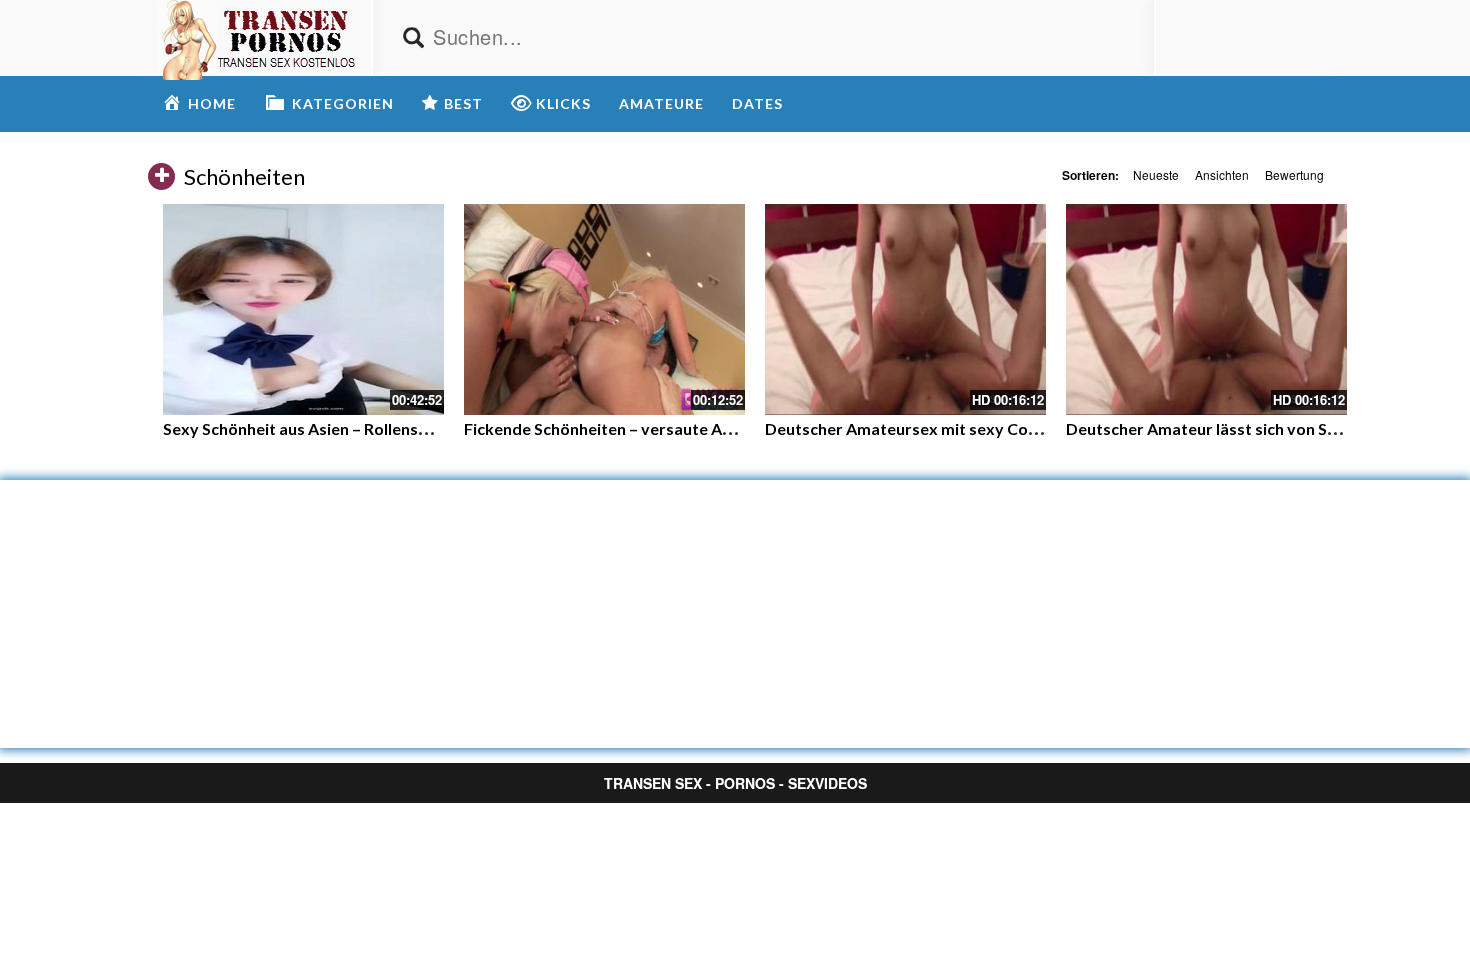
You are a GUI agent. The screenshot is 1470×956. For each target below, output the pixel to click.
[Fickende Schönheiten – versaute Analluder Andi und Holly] (604, 309)
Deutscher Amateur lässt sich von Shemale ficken (1247, 428)
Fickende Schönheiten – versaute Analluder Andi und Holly (678, 428)
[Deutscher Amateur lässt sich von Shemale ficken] (1206, 309)
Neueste (1156, 174)
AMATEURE (661, 103)
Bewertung (1294, 174)
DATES (757, 103)
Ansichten (1222, 174)
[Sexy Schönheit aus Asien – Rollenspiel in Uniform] (303, 309)
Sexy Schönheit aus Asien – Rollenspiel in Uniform (345, 428)
